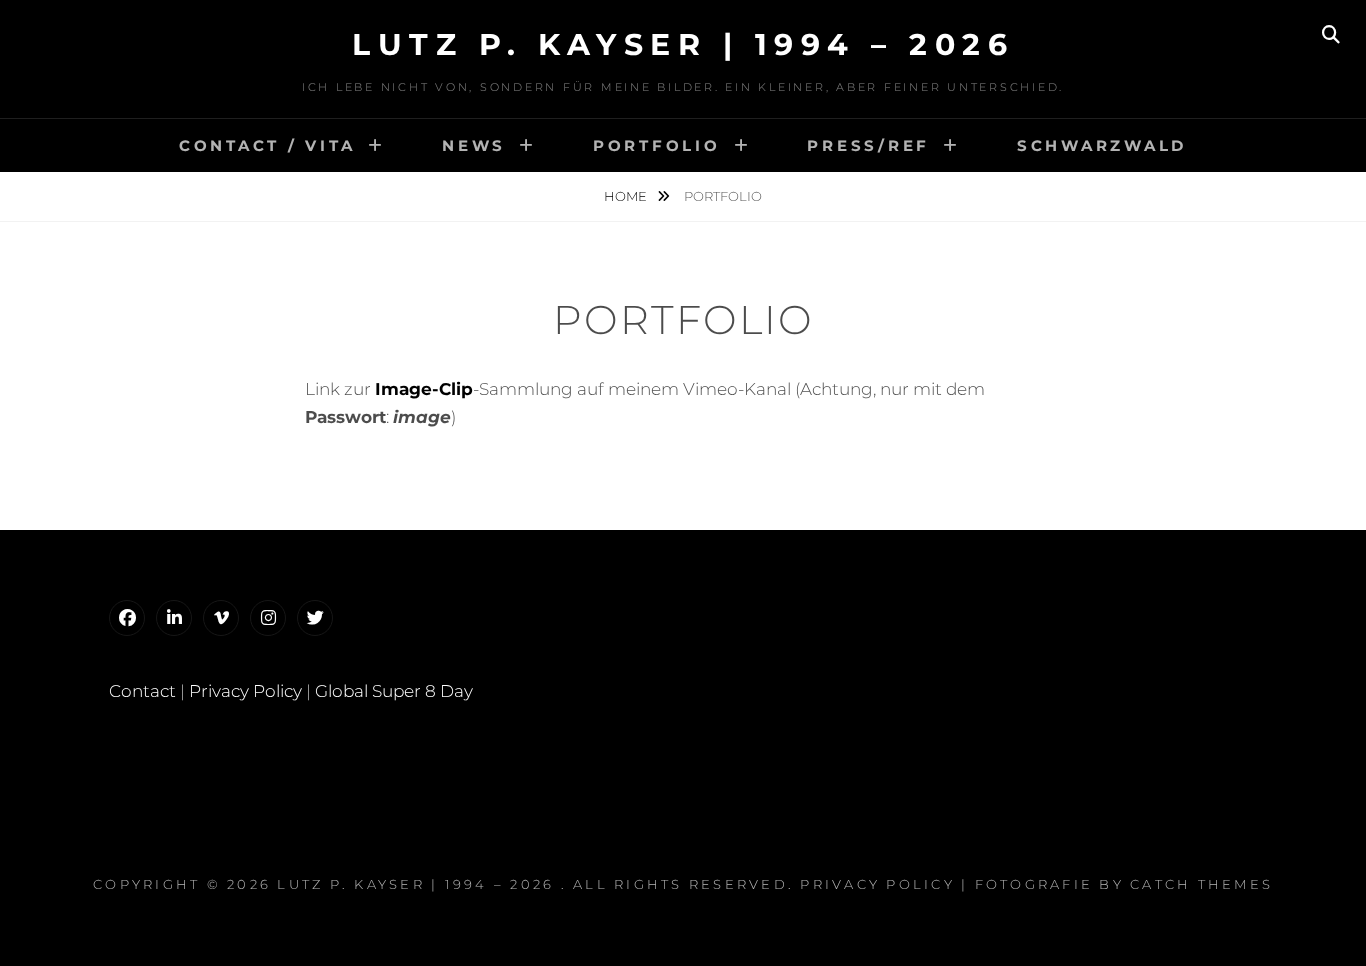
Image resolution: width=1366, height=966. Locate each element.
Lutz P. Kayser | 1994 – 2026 (683, 44)
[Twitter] (315, 618)
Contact (142, 691)
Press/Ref (868, 145)
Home (627, 196)
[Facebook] (127, 618)
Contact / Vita (267, 145)
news (474, 145)
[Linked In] (174, 618)
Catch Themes (1201, 884)
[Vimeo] (221, 618)
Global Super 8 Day (394, 691)
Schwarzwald (1102, 145)
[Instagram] (268, 618)
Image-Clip (424, 389)
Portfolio (657, 145)
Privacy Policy (245, 691)
